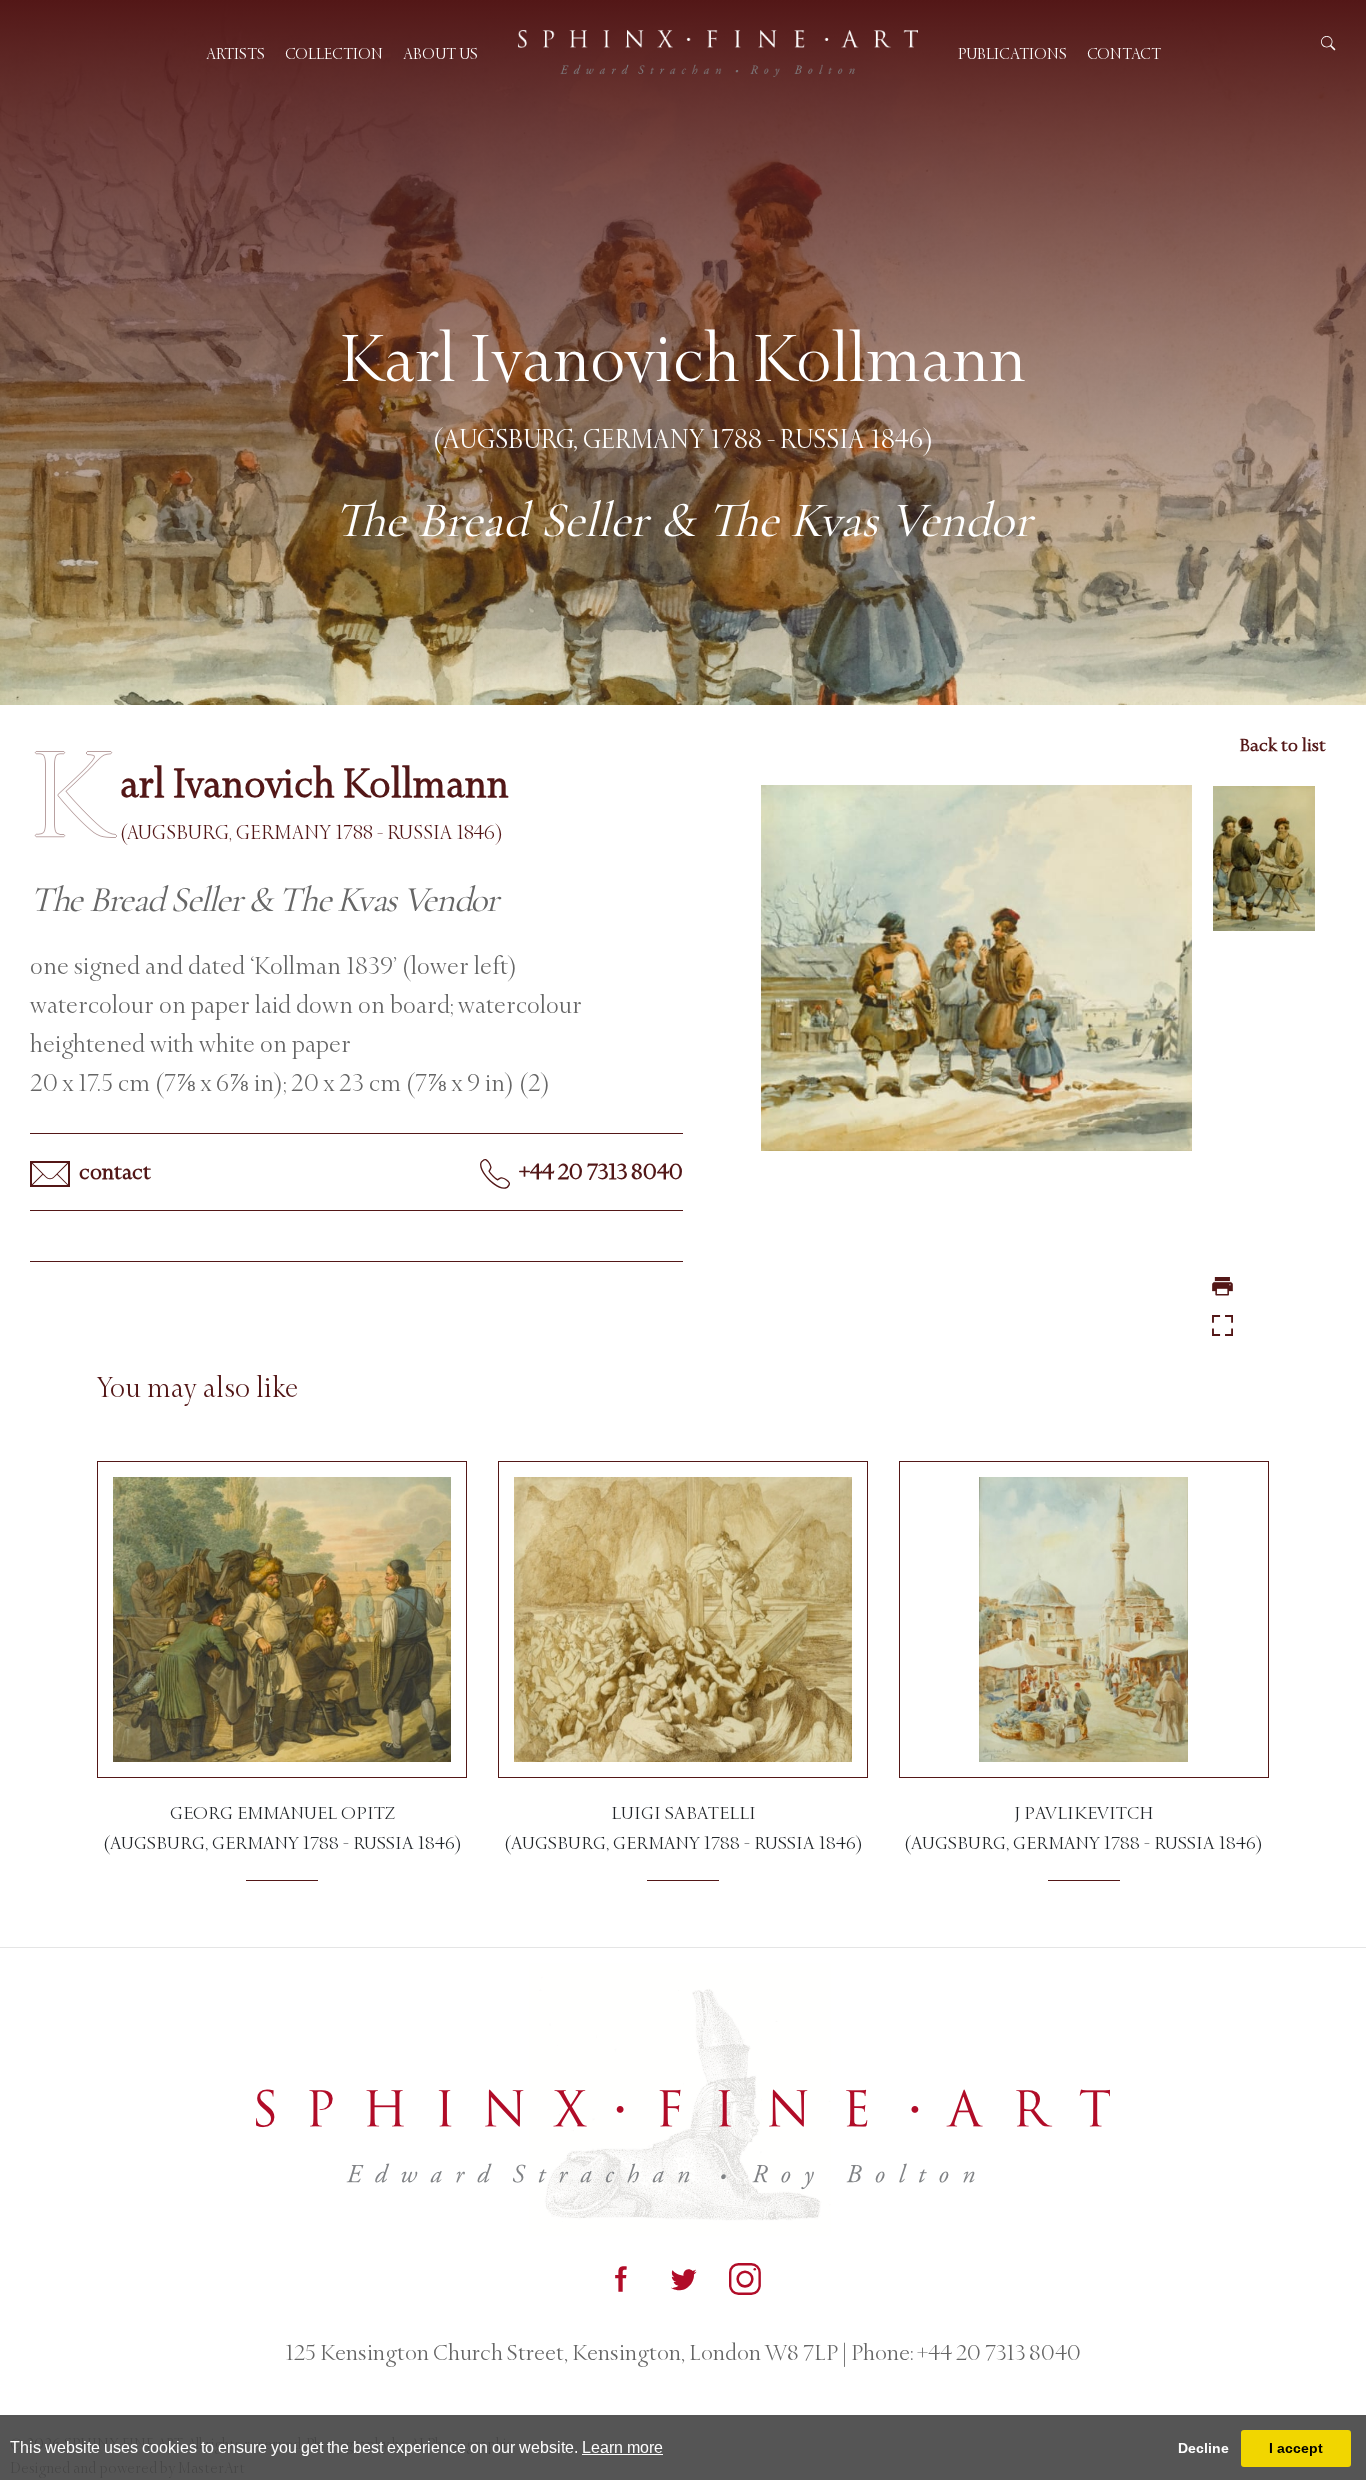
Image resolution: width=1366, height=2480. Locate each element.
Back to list (1282, 745)
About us (440, 53)
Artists (235, 53)
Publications (1012, 53)
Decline (1203, 2448)
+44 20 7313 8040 (599, 1172)
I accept (1296, 2448)
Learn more (622, 2447)
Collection (334, 53)
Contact (1124, 53)
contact (113, 1172)
